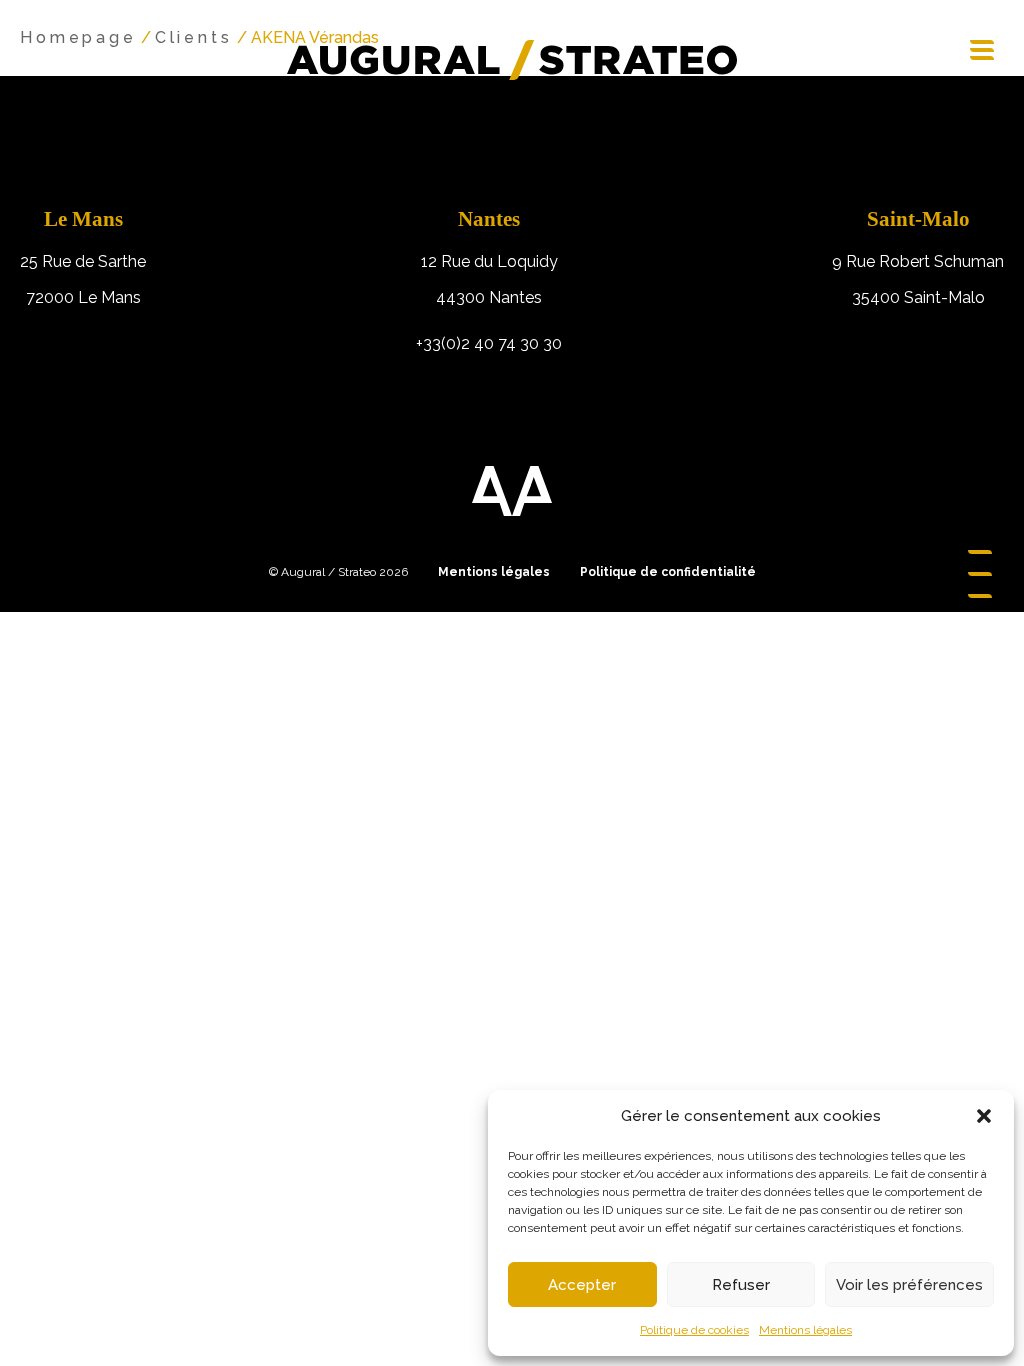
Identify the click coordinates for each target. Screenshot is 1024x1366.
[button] (984, 1116)
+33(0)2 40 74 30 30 (489, 343)
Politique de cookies (694, 1330)
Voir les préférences (909, 1285)
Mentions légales (805, 1330)
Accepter (582, 1285)
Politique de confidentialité (668, 572)
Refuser (741, 1285)
